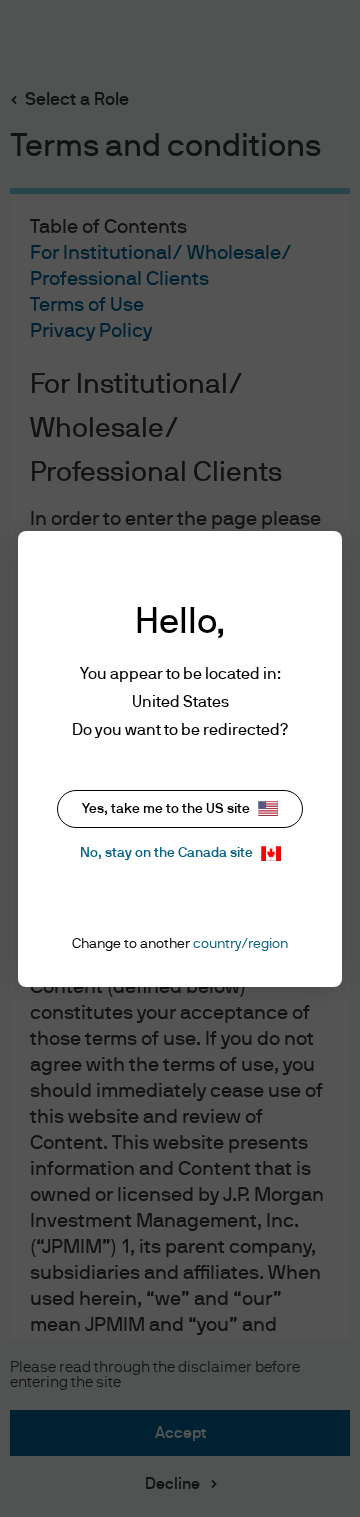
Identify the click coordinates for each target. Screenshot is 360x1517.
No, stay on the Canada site (166, 853)
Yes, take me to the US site (166, 809)
